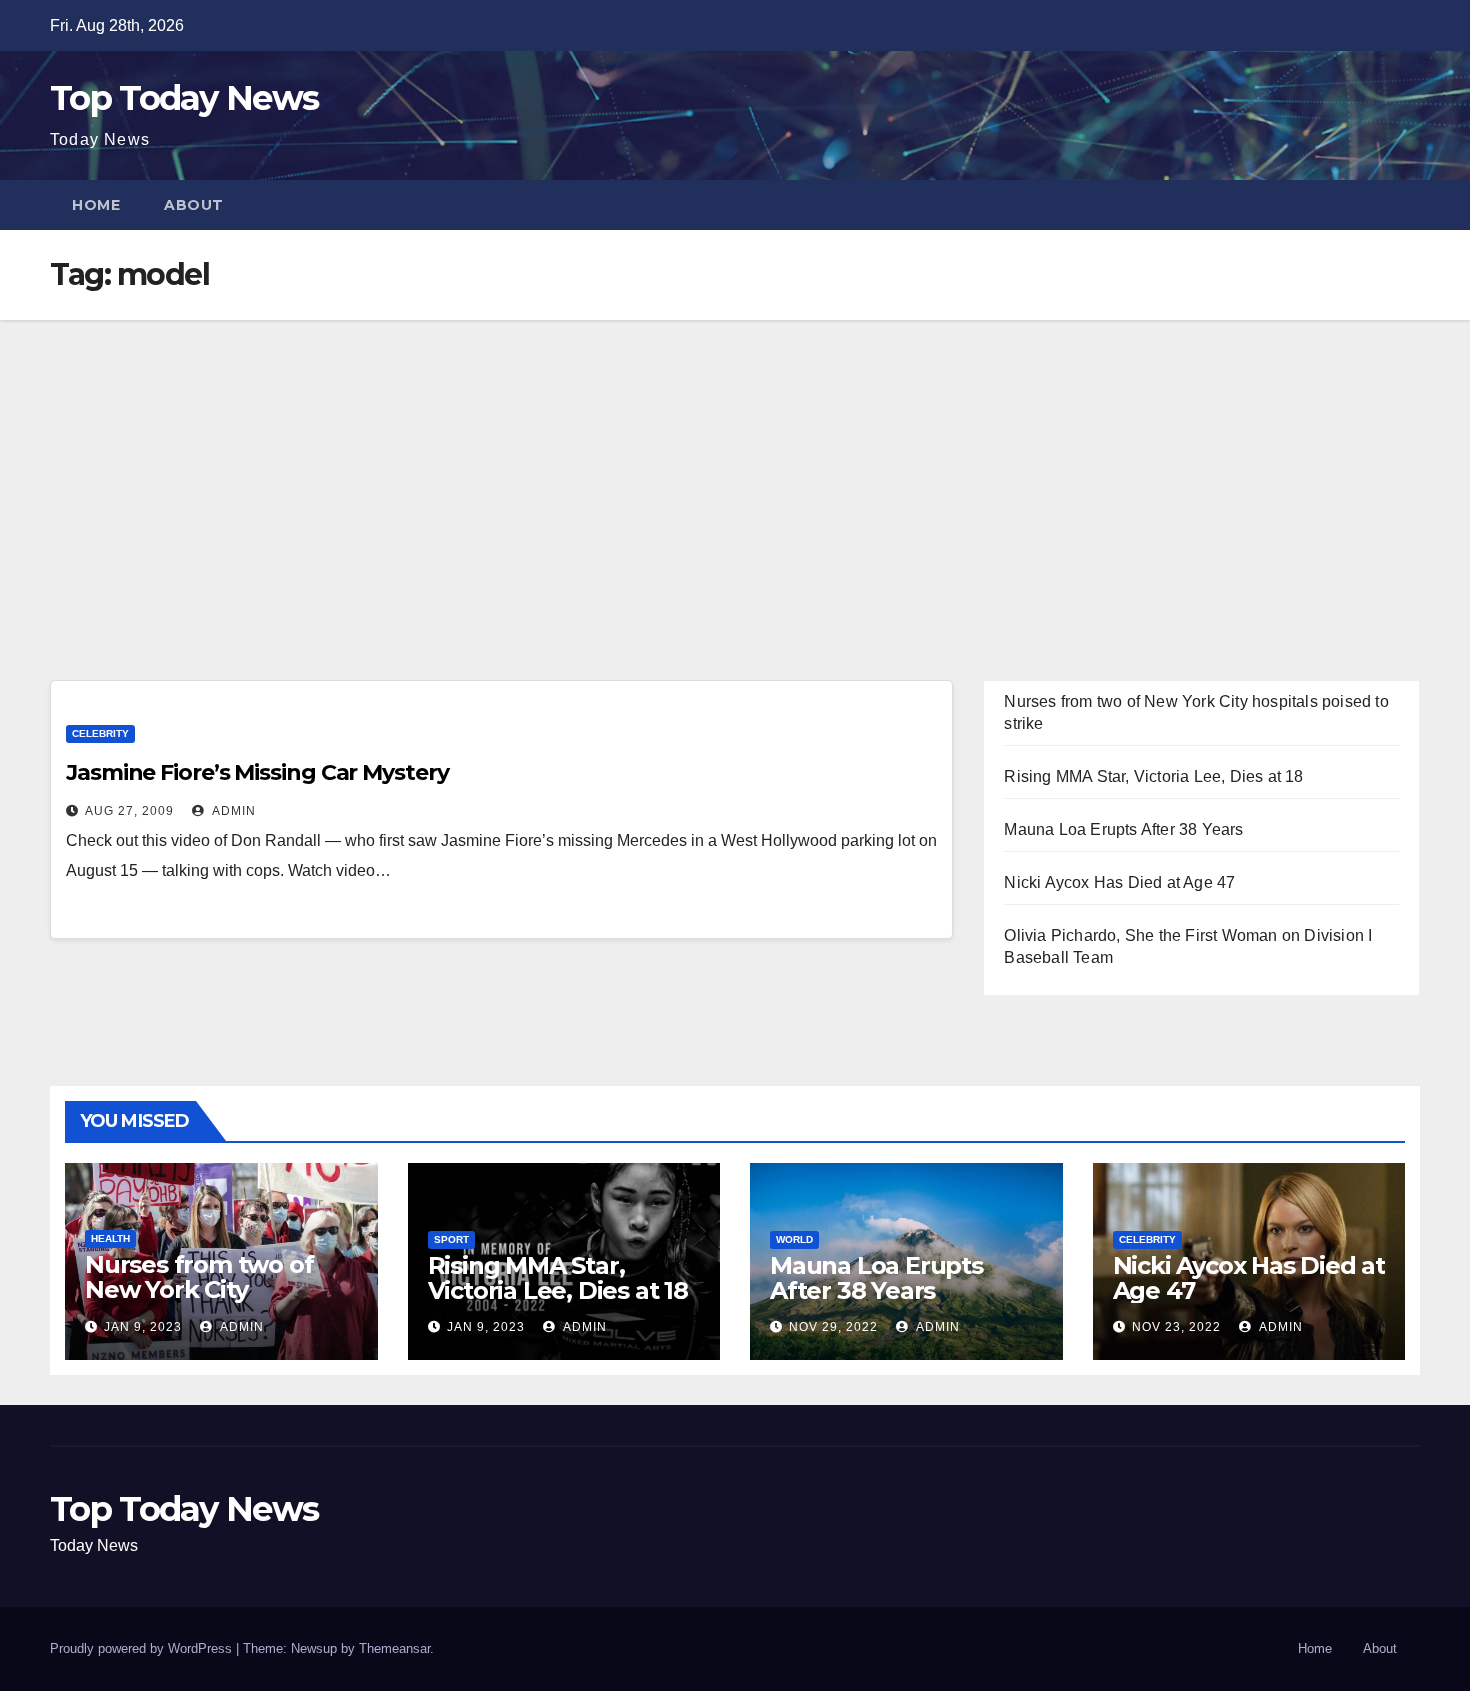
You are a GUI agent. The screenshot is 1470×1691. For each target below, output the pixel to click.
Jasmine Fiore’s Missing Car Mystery (257, 772)
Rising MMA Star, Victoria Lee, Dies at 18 (1153, 776)
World (794, 1239)
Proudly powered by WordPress (143, 1648)
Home (96, 205)
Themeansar (394, 1648)
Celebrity (100, 733)
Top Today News (184, 98)
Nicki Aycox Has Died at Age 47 (1119, 882)
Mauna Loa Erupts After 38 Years (1123, 829)
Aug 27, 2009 (129, 811)
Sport (451, 1239)
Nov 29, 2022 (833, 1327)
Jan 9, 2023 (143, 1327)
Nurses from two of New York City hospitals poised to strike (199, 1302)
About (194, 205)
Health (110, 1238)
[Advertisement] (735, 470)
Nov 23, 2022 (1176, 1327)
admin (232, 811)
